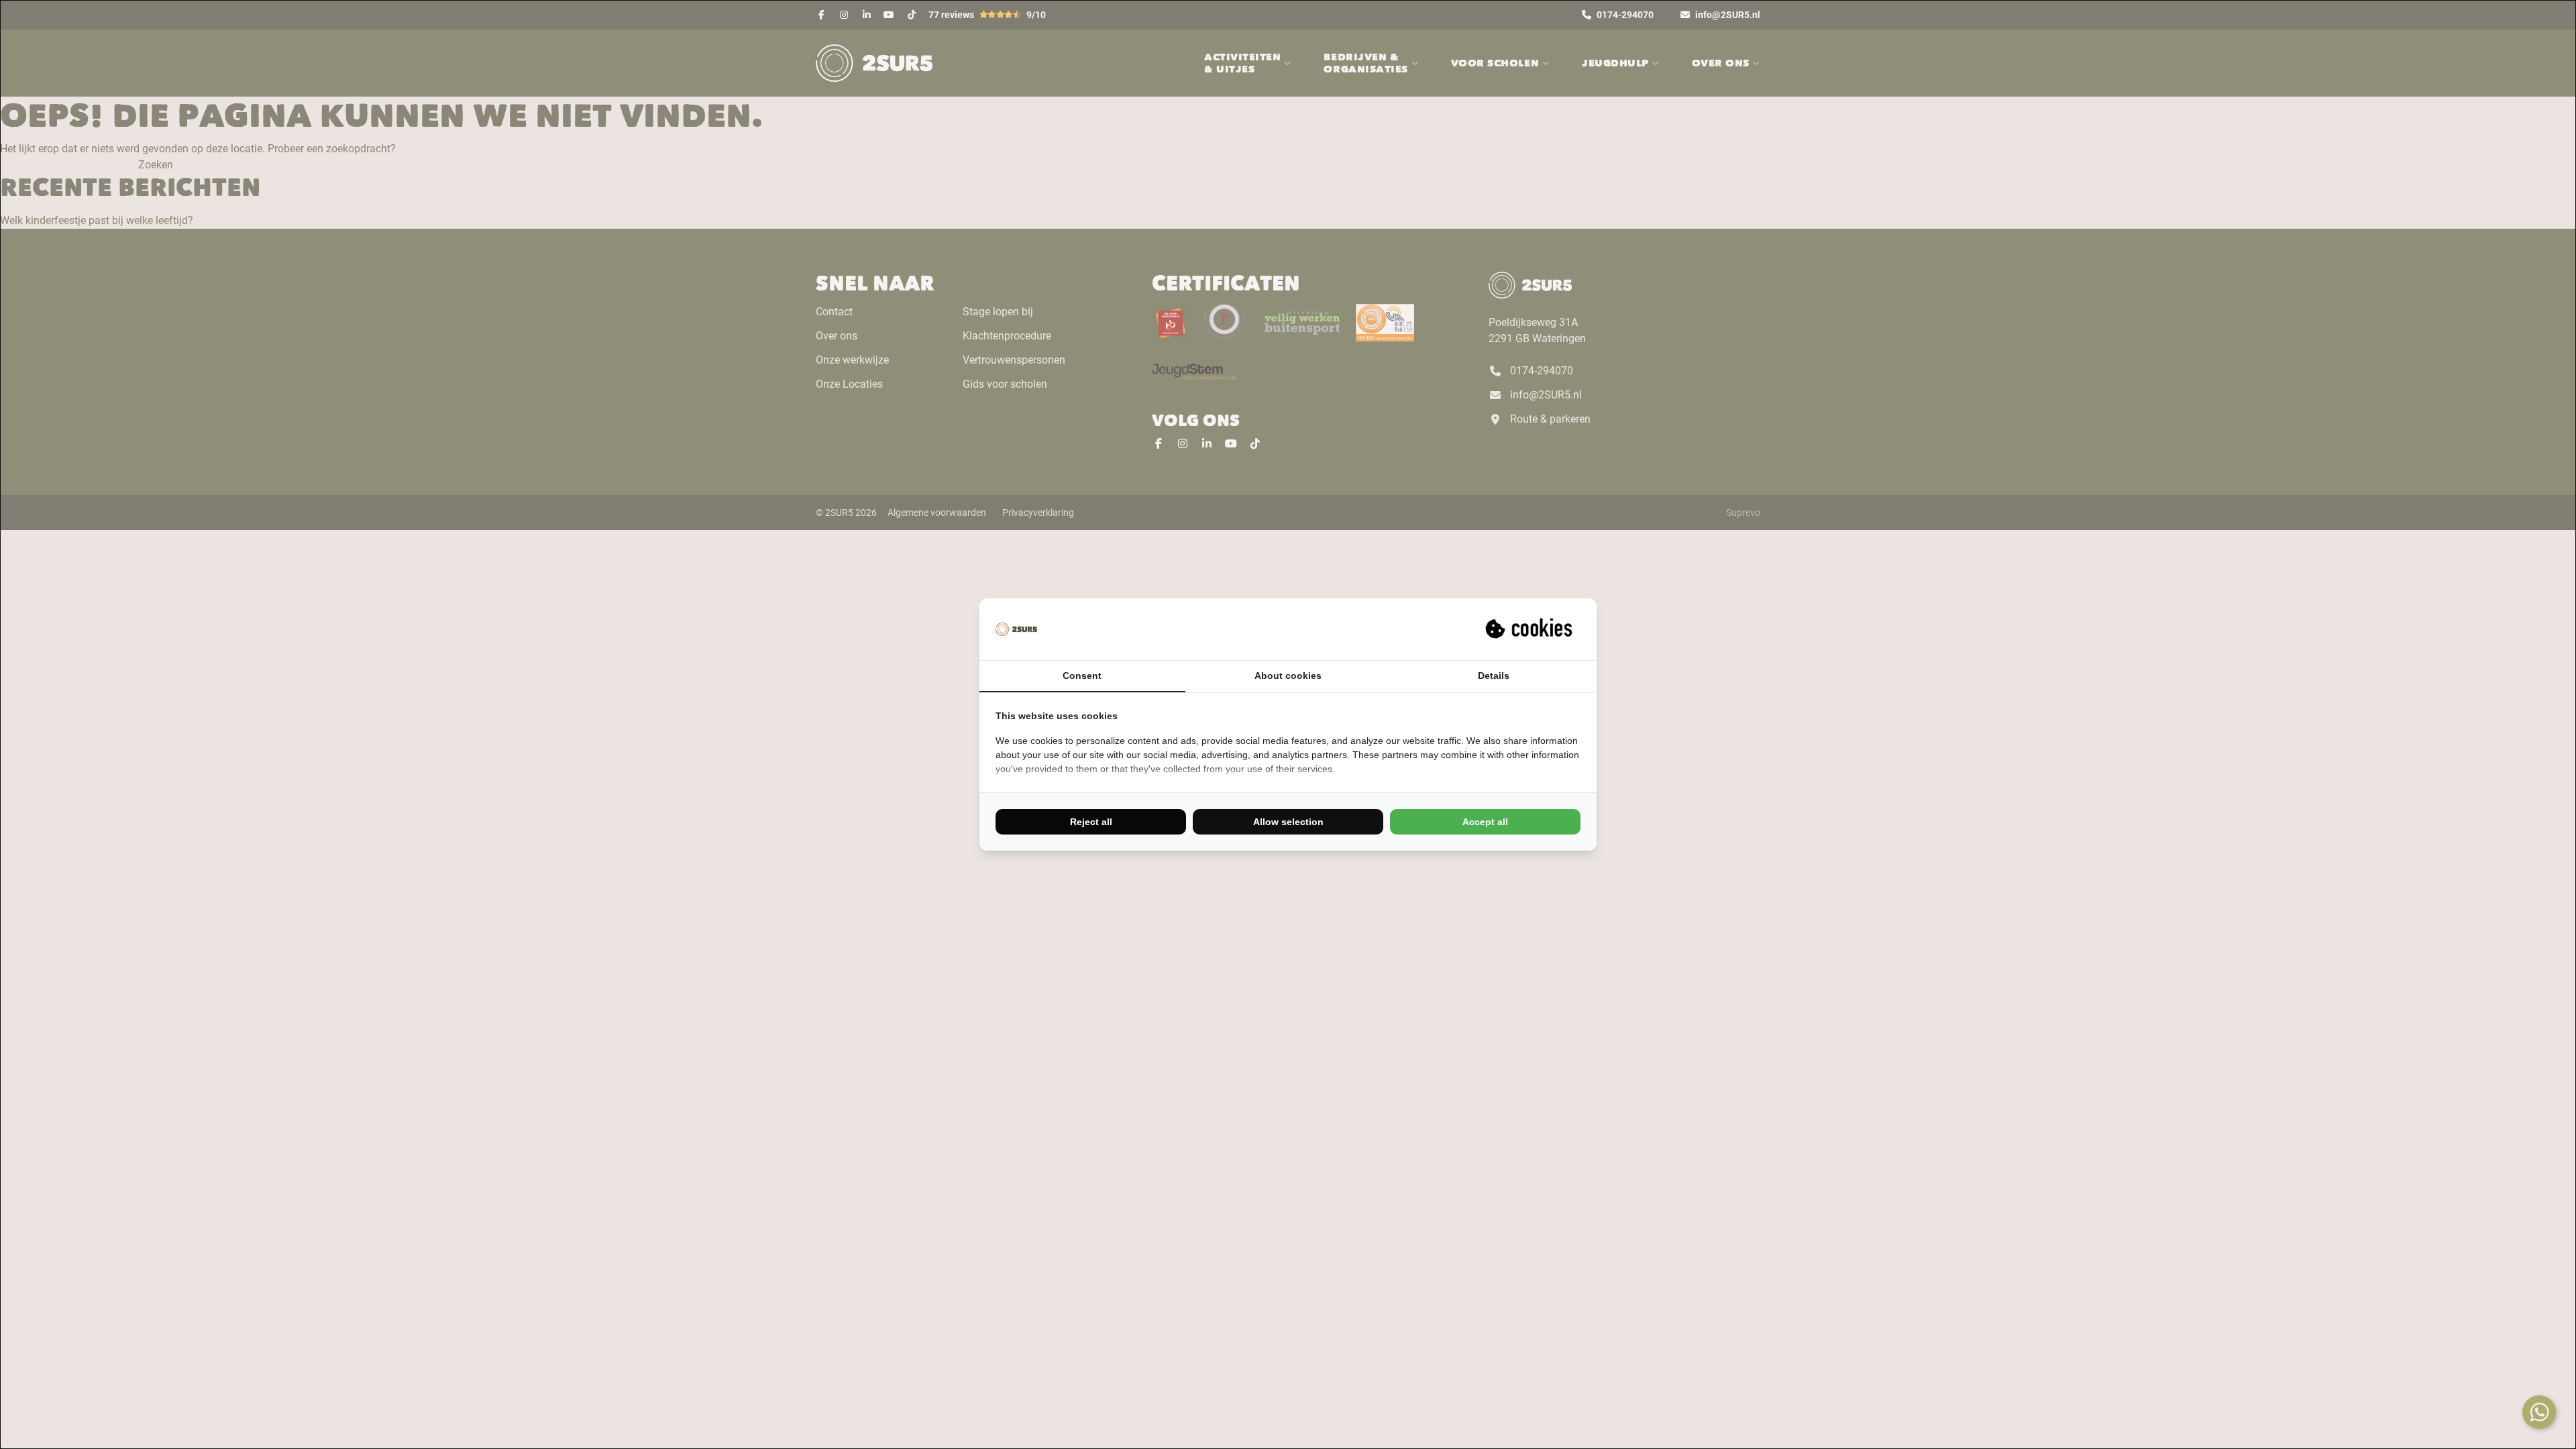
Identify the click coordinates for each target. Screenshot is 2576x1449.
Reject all (1091, 822)
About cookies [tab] (1288, 676)
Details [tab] (1494, 676)
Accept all (1485, 822)
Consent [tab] (1082, 676)
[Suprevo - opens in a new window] (1530, 629)
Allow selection (1288, 822)
